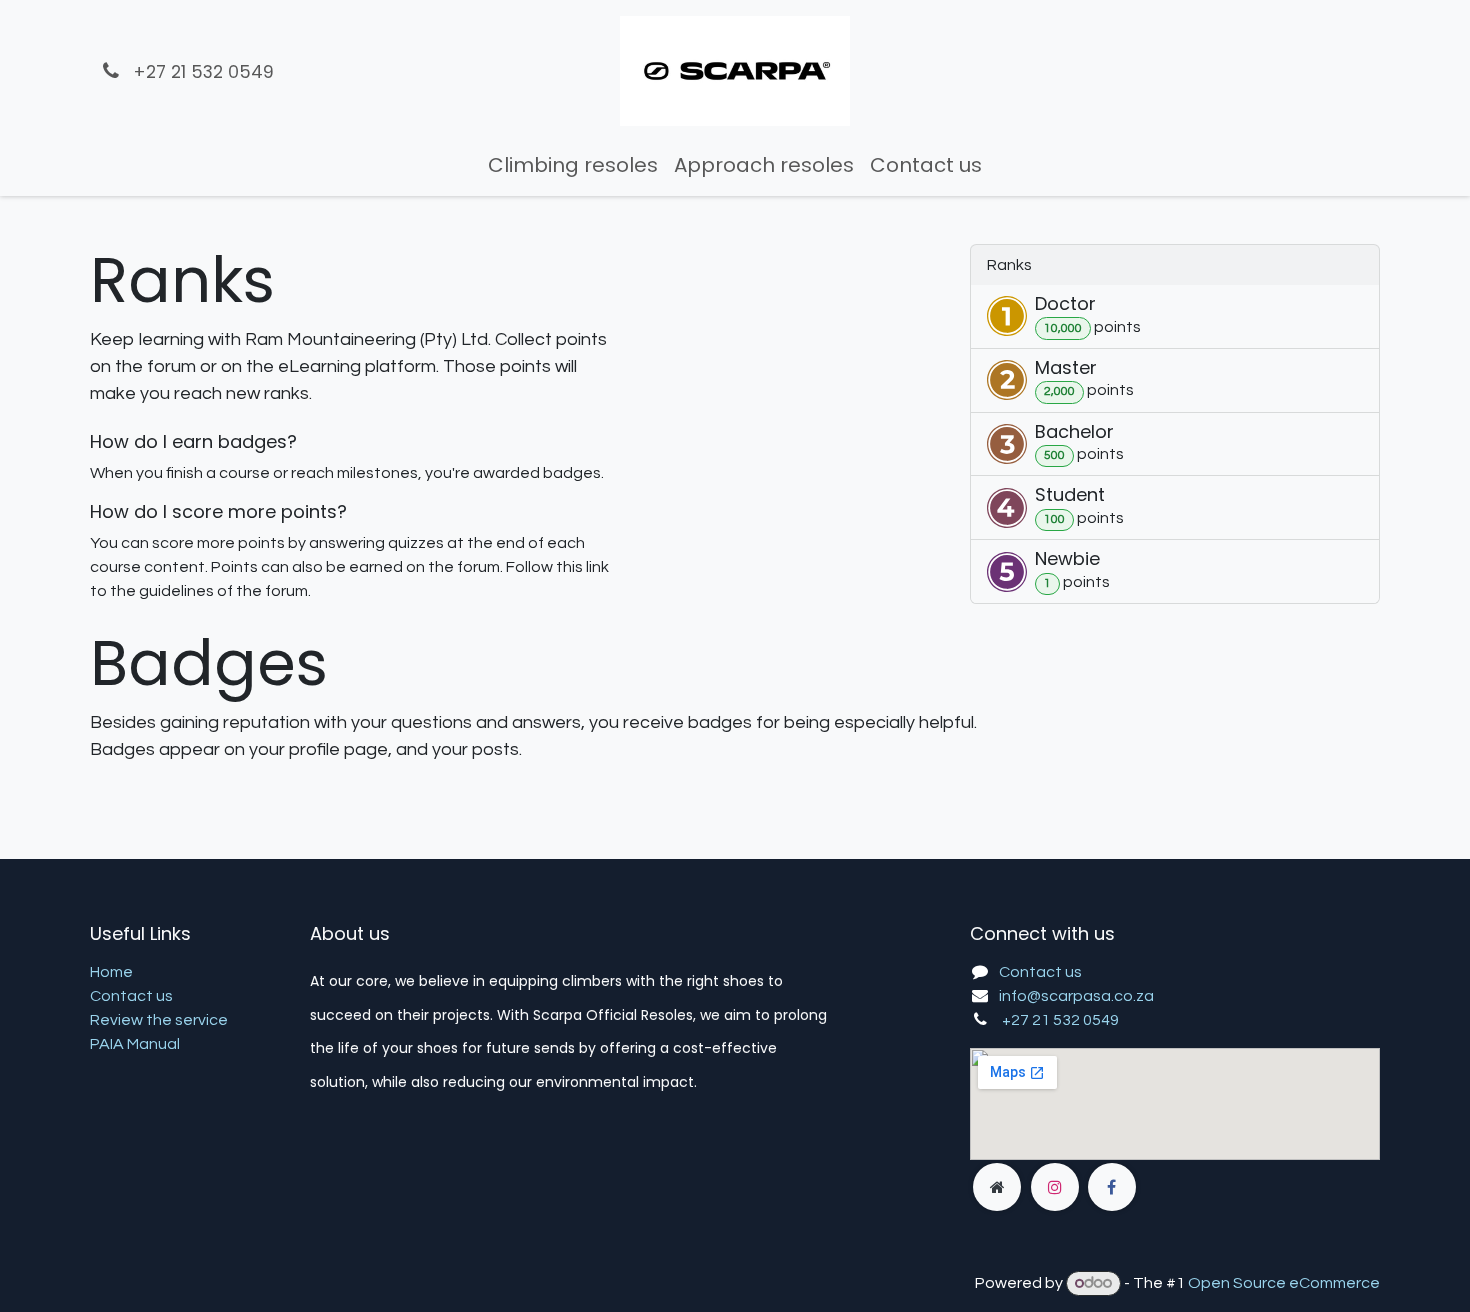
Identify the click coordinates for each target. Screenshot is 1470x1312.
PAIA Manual (135, 1044)
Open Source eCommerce (1284, 1283)
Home (111, 972)
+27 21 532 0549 (1060, 1020)
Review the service (159, 1020)
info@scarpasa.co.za (1076, 996)
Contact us (131, 996)
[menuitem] (573, 165)
